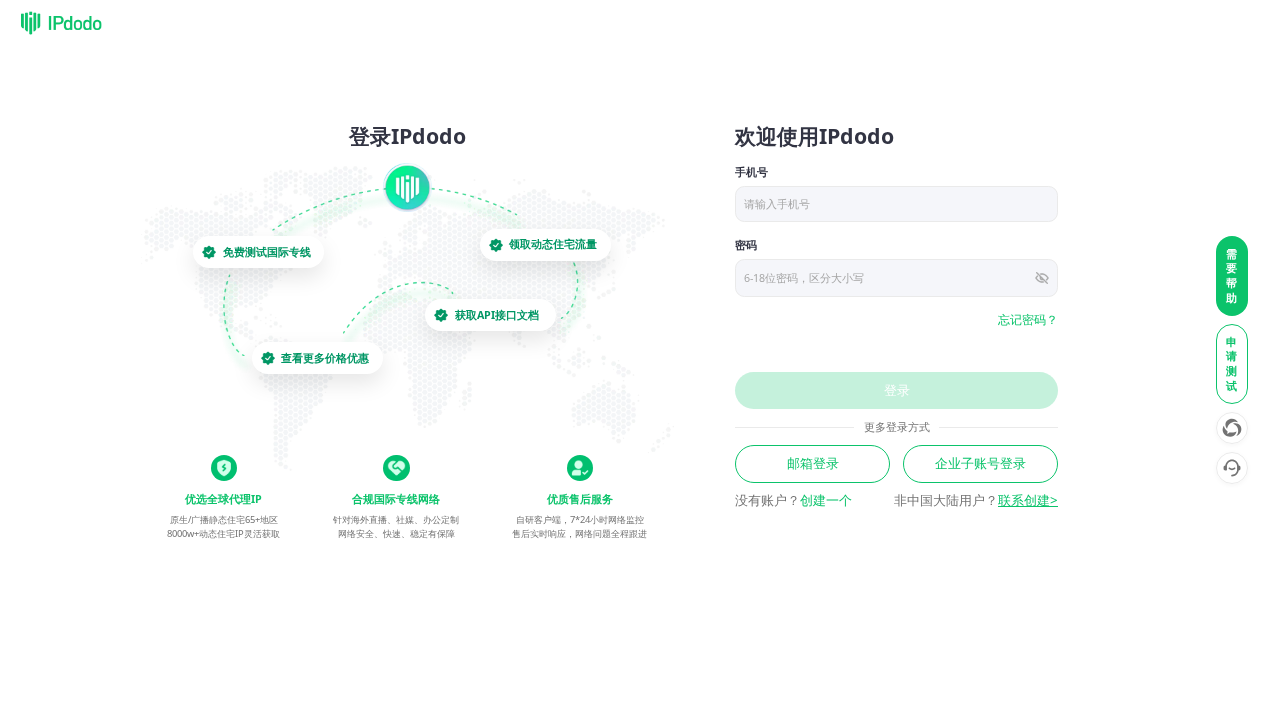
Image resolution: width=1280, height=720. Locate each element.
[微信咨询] (1232, 428)
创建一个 (826, 500)
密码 (746, 245)
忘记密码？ (1028, 320)
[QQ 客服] (1232, 468)
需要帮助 (1232, 276)
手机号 (751, 172)
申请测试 (1232, 364)
